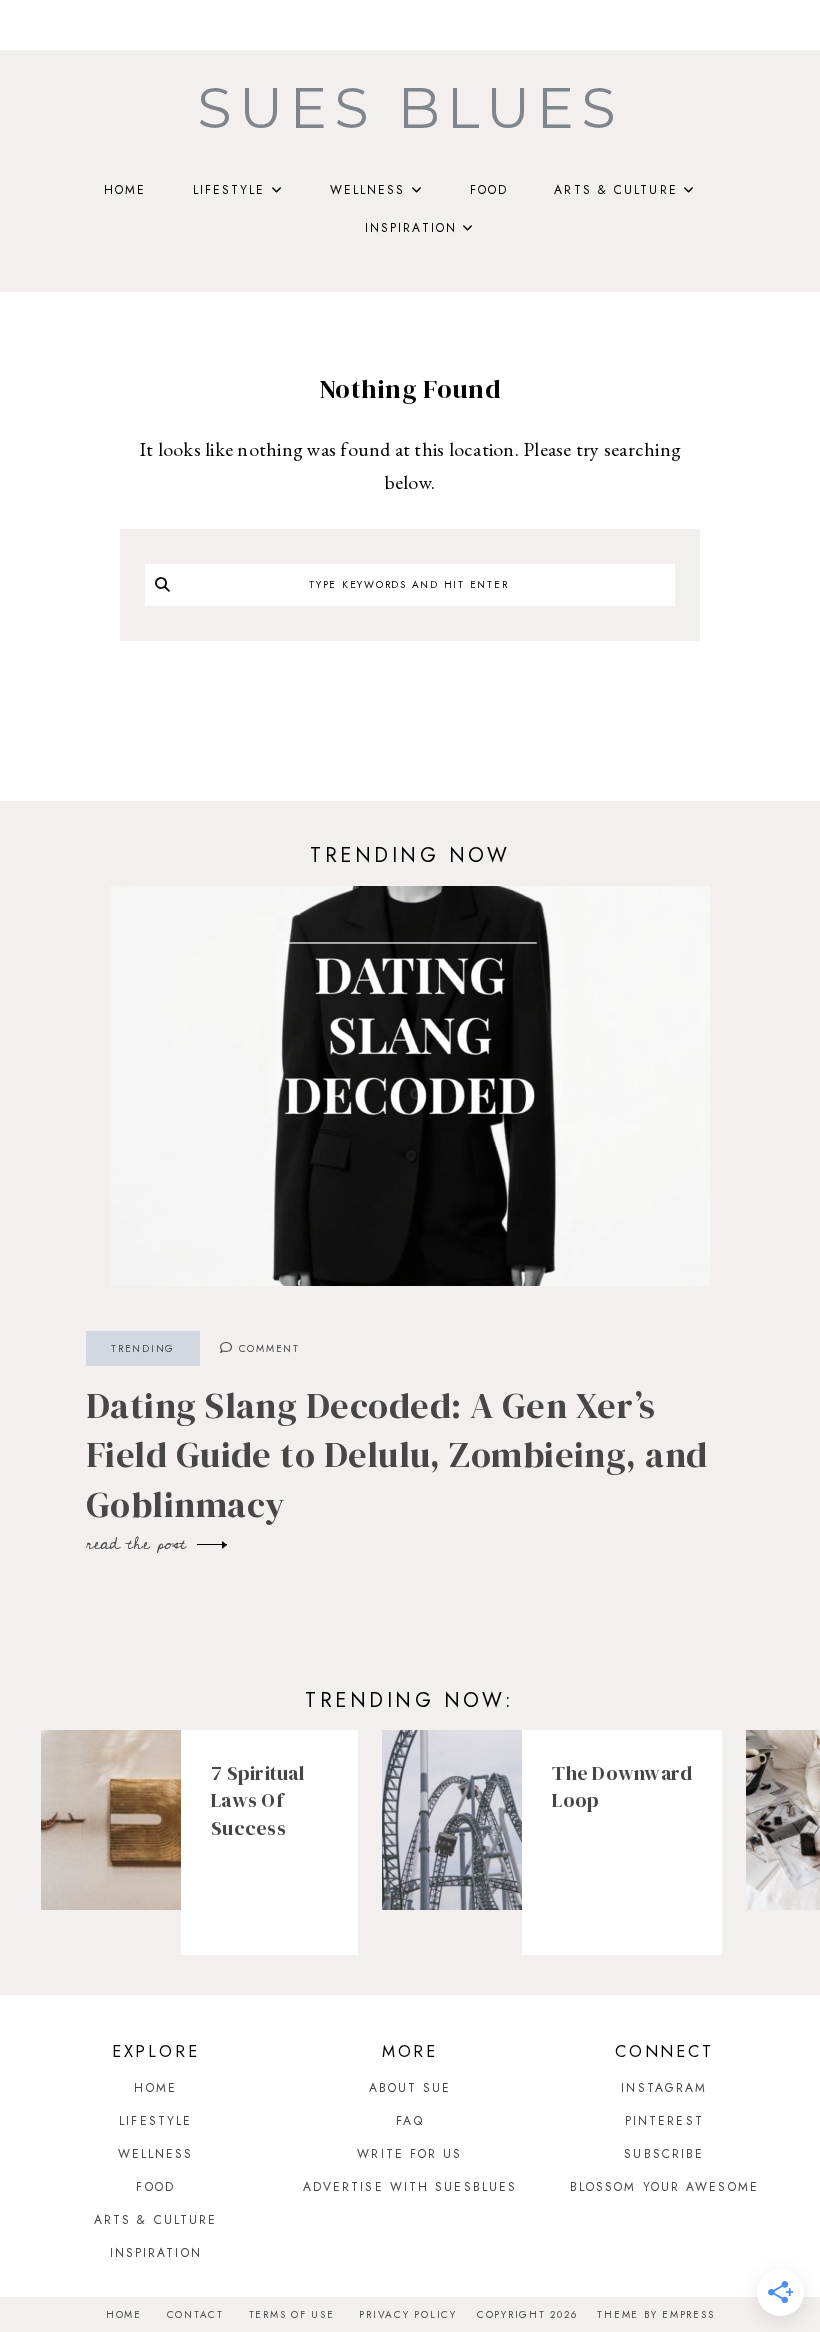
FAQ (409, 2121)
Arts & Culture (615, 190)
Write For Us (409, 2154)
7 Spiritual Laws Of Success (257, 1800)
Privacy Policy (408, 2314)
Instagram (664, 2088)
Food (489, 190)
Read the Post (140, 1544)
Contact (195, 2314)
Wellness (368, 190)
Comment (267, 1348)
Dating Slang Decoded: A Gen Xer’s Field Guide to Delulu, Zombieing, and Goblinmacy (397, 1455)
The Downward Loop (622, 1787)
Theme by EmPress (655, 2314)
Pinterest (664, 2121)
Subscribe (664, 2154)
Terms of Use (292, 2314)
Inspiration (411, 228)
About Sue (410, 2088)
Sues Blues (410, 108)
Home (125, 190)
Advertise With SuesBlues (410, 2187)
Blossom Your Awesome (664, 2187)
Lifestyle (229, 190)
